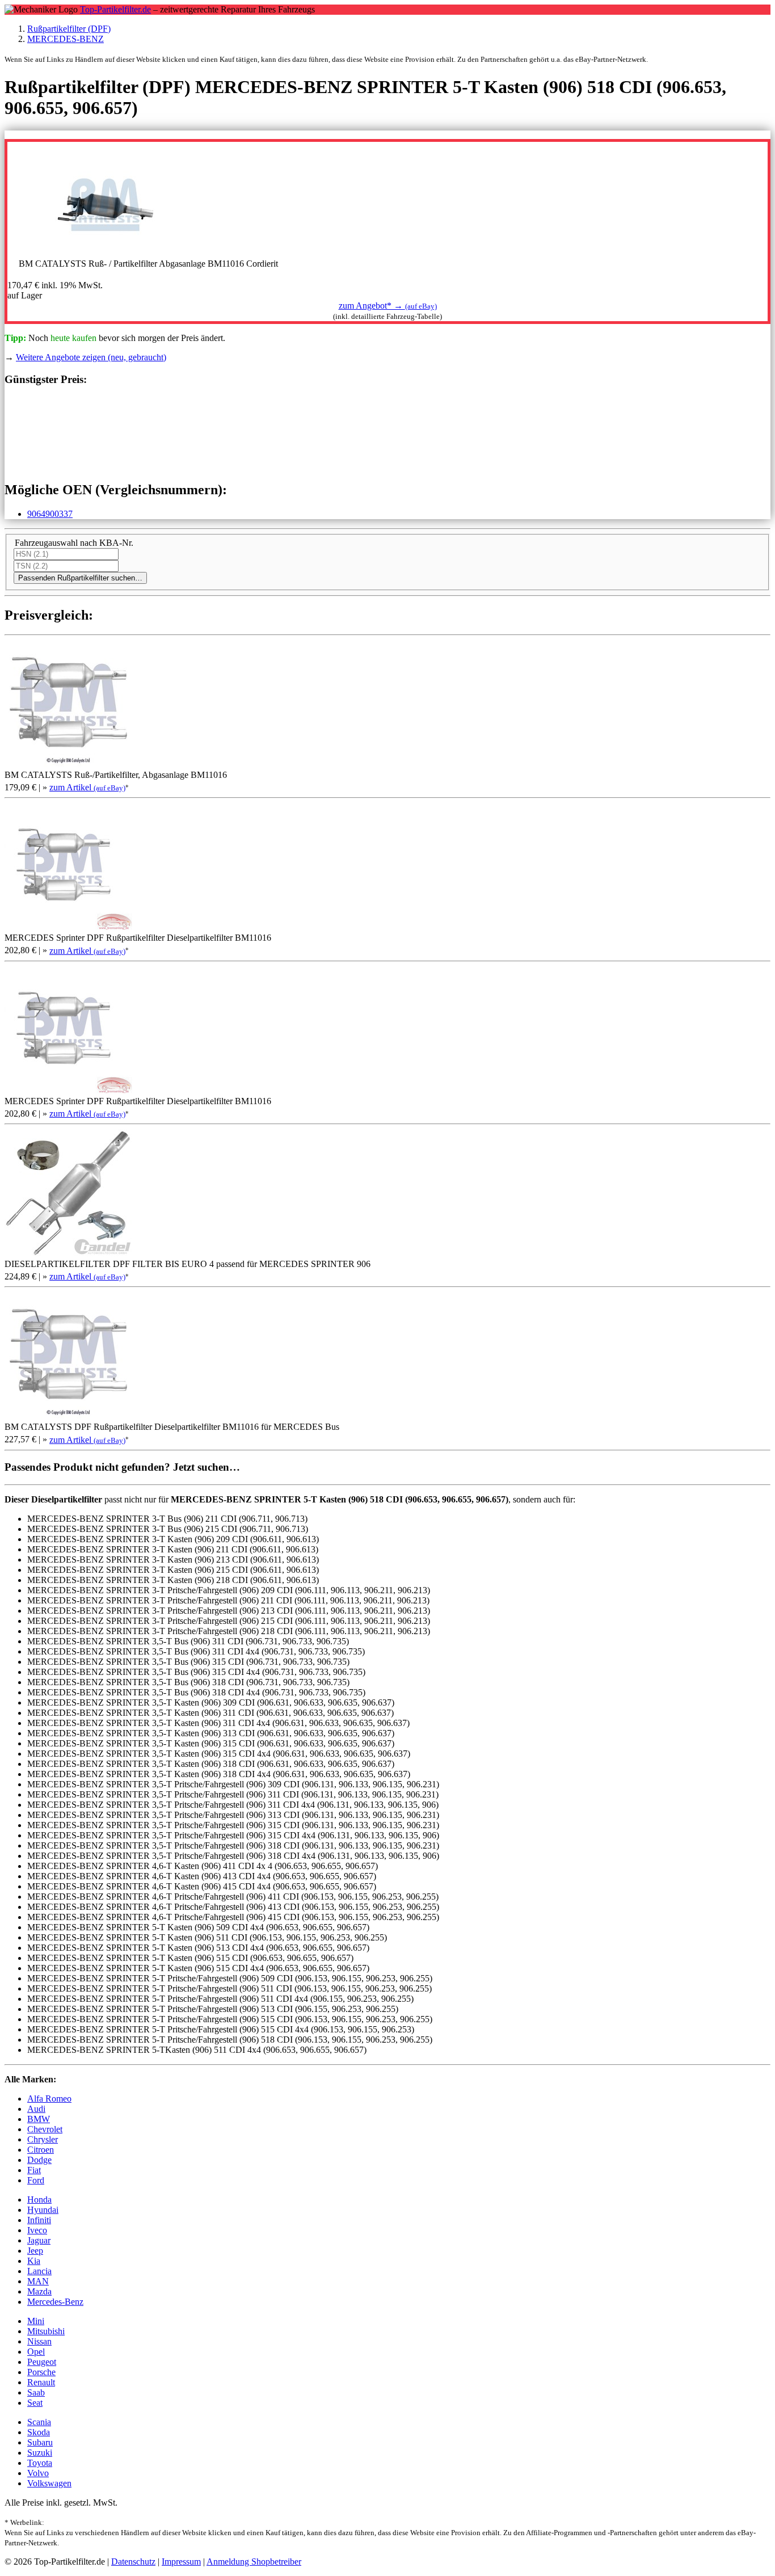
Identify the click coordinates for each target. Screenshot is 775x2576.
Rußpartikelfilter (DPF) (69, 29)
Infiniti (39, 2220)
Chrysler (43, 2139)
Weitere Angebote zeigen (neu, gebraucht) (91, 357)
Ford (36, 2180)
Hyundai (43, 2210)
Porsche (41, 2372)
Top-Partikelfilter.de (115, 9)
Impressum (181, 2562)
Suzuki (40, 2453)
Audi (36, 2109)
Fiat (34, 2170)
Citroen (41, 2150)
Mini (36, 2321)
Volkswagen (49, 2483)
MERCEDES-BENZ (66, 39)
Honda (39, 2200)
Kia (34, 2261)
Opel (36, 2352)
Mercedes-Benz (55, 2302)
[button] (388, 306)
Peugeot (42, 2362)
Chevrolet (45, 2129)
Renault (41, 2382)
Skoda (39, 2432)
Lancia (39, 2271)
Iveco (37, 2230)
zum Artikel (87, 787)
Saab (36, 2392)
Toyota (40, 2463)
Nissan (39, 2341)
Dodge (39, 2160)
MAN (38, 2281)
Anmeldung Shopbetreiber (254, 2562)
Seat (35, 2403)
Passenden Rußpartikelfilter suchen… (80, 578)
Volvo (38, 2473)
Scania (39, 2422)
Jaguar (39, 2240)
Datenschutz (133, 2562)
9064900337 (50, 514)
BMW (39, 2119)
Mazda (39, 2291)
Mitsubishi (46, 2331)
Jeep (35, 2251)
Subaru (40, 2442)
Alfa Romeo (49, 2099)
